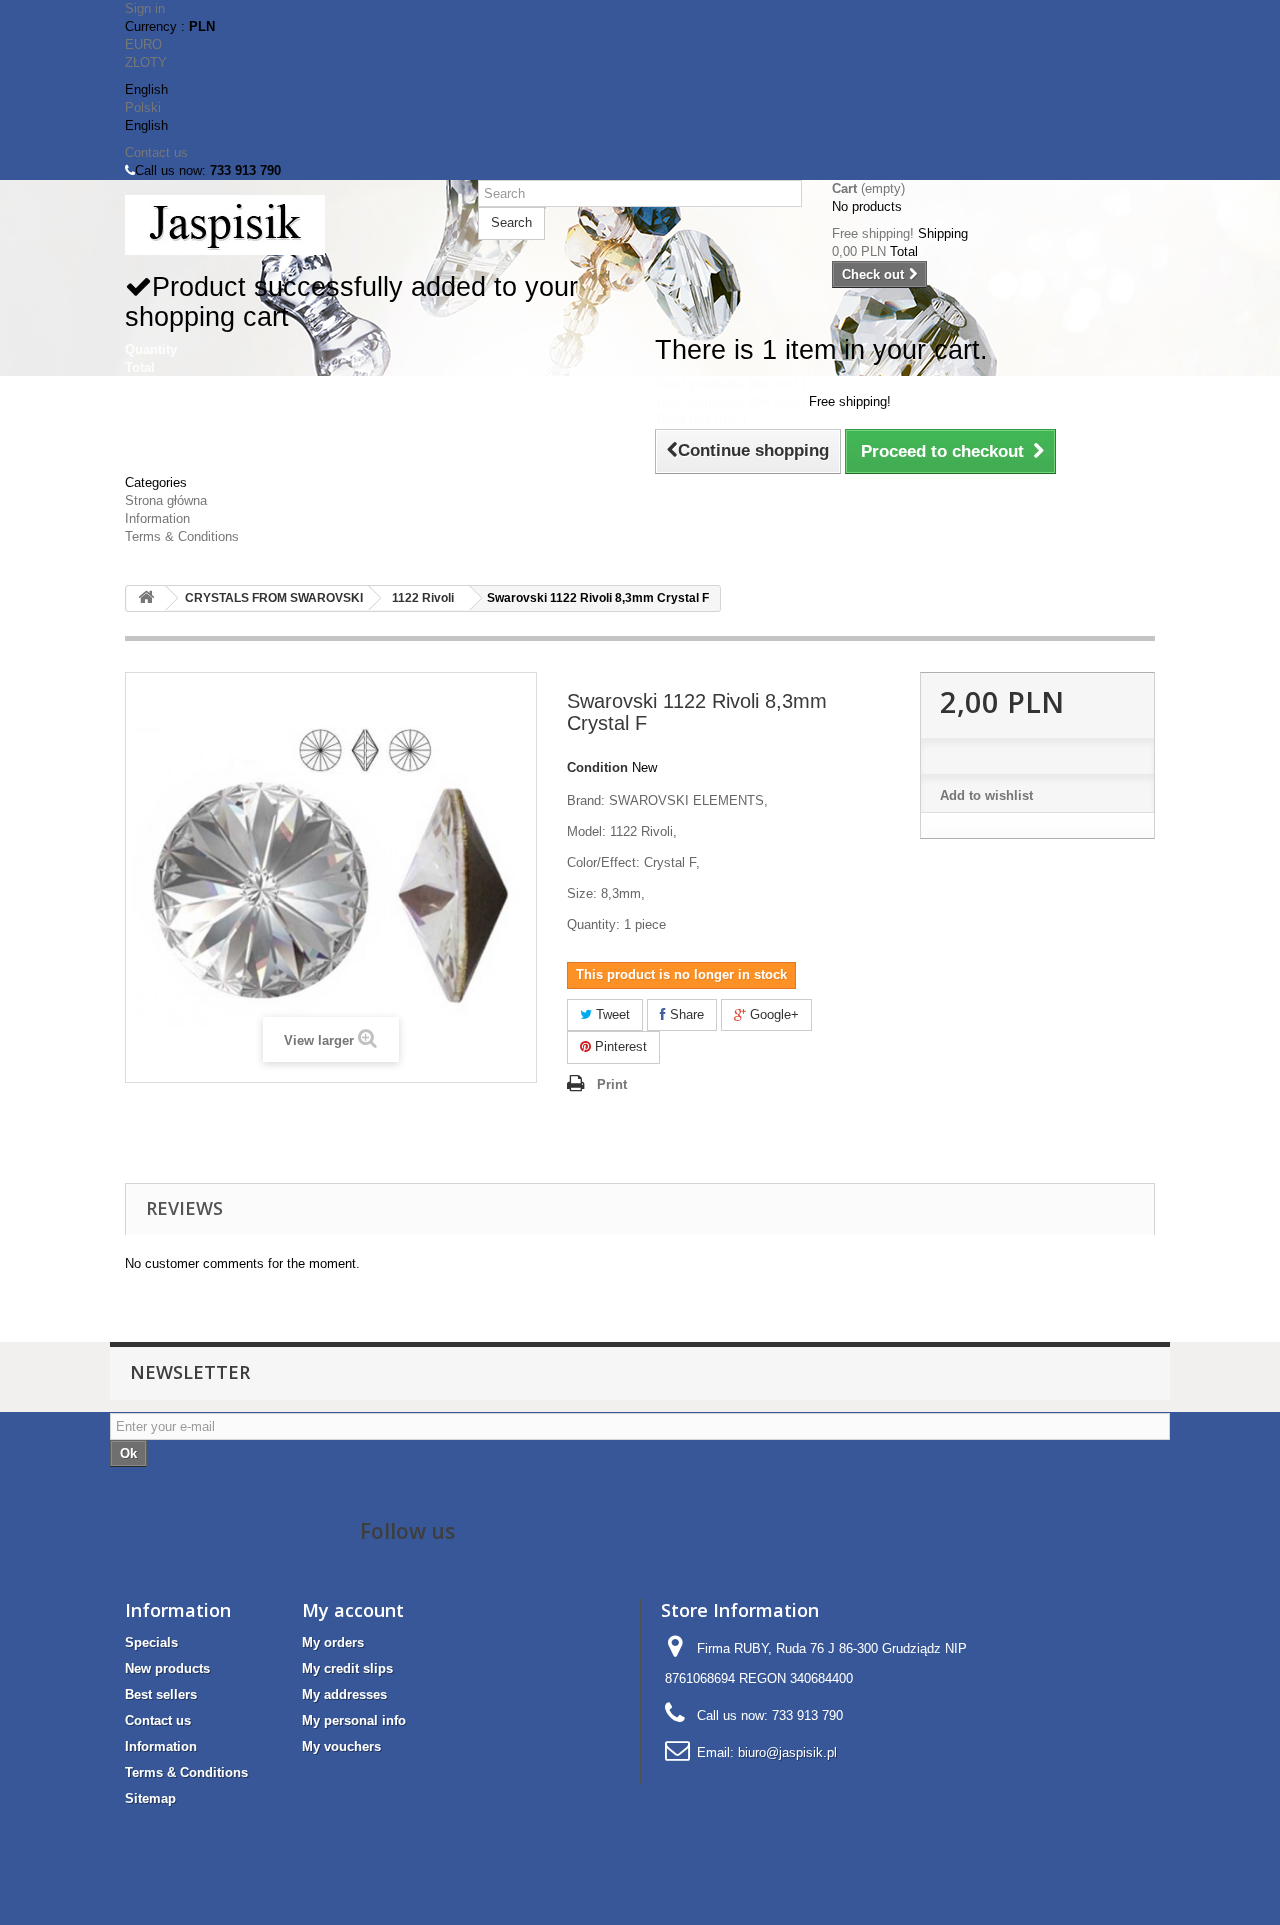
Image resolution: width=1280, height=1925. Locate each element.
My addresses (344, 1694)
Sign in (145, 8)
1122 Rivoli (423, 598)
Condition (597, 767)
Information (157, 518)
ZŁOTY (146, 62)
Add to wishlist (986, 795)
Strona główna (166, 500)
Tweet (611, 1014)
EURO (143, 44)
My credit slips (347, 1668)
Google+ (772, 1014)
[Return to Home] (146, 598)
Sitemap (150, 1798)
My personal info (354, 1720)
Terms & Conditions (182, 536)
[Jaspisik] (286, 225)
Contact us (156, 152)
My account (353, 1610)
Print (612, 1084)
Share (685, 1014)
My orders (333, 1642)
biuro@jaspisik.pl (787, 1752)
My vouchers (341, 1746)
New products (167, 1668)
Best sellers (161, 1694)
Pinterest (619, 1046)
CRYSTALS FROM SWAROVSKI (274, 598)
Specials (151, 1642)
